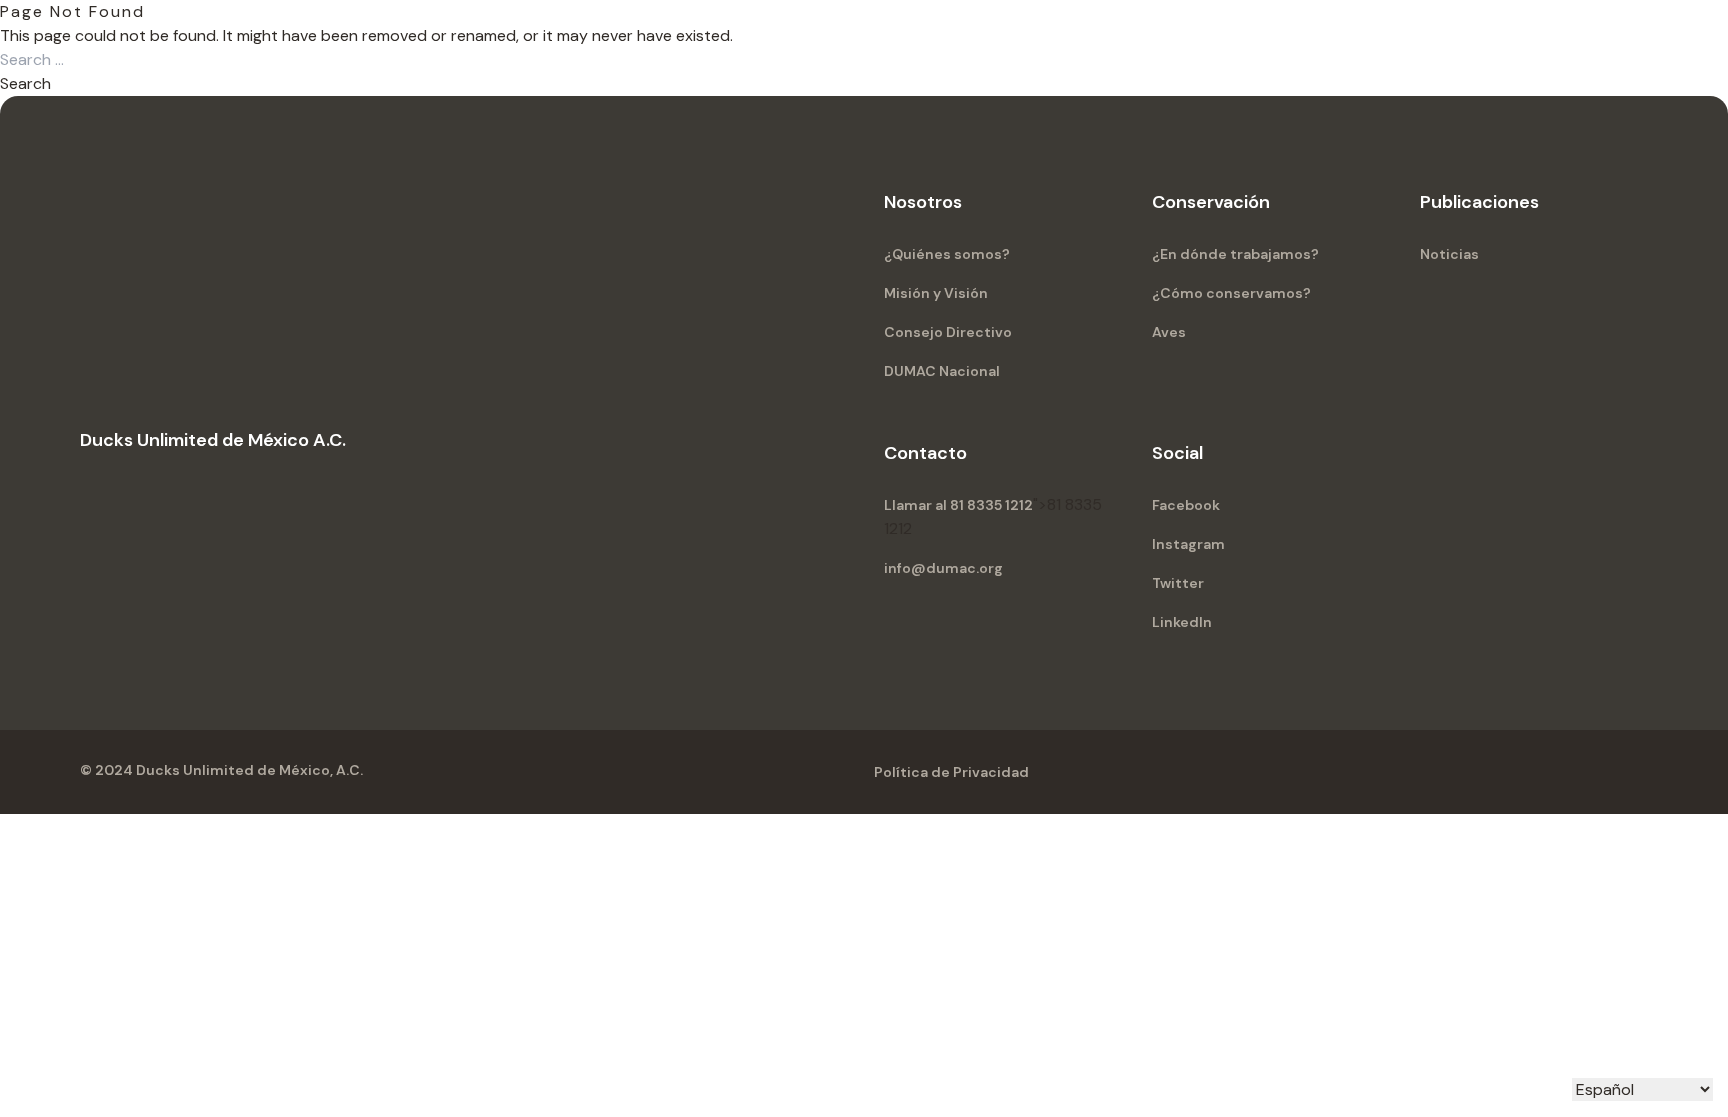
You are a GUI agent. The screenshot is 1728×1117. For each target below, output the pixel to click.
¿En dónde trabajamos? (1235, 254)
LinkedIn (1182, 622)
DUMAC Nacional (942, 371)
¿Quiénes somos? (947, 254)
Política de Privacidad (951, 772)
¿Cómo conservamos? (1231, 293)
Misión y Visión (936, 293)
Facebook (1186, 505)
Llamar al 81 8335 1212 (958, 505)
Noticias (1449, 254)
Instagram (1188, 544)
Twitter (1178, 583)
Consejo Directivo (948, 332)
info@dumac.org (943, 568)
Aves (1169, 332)
